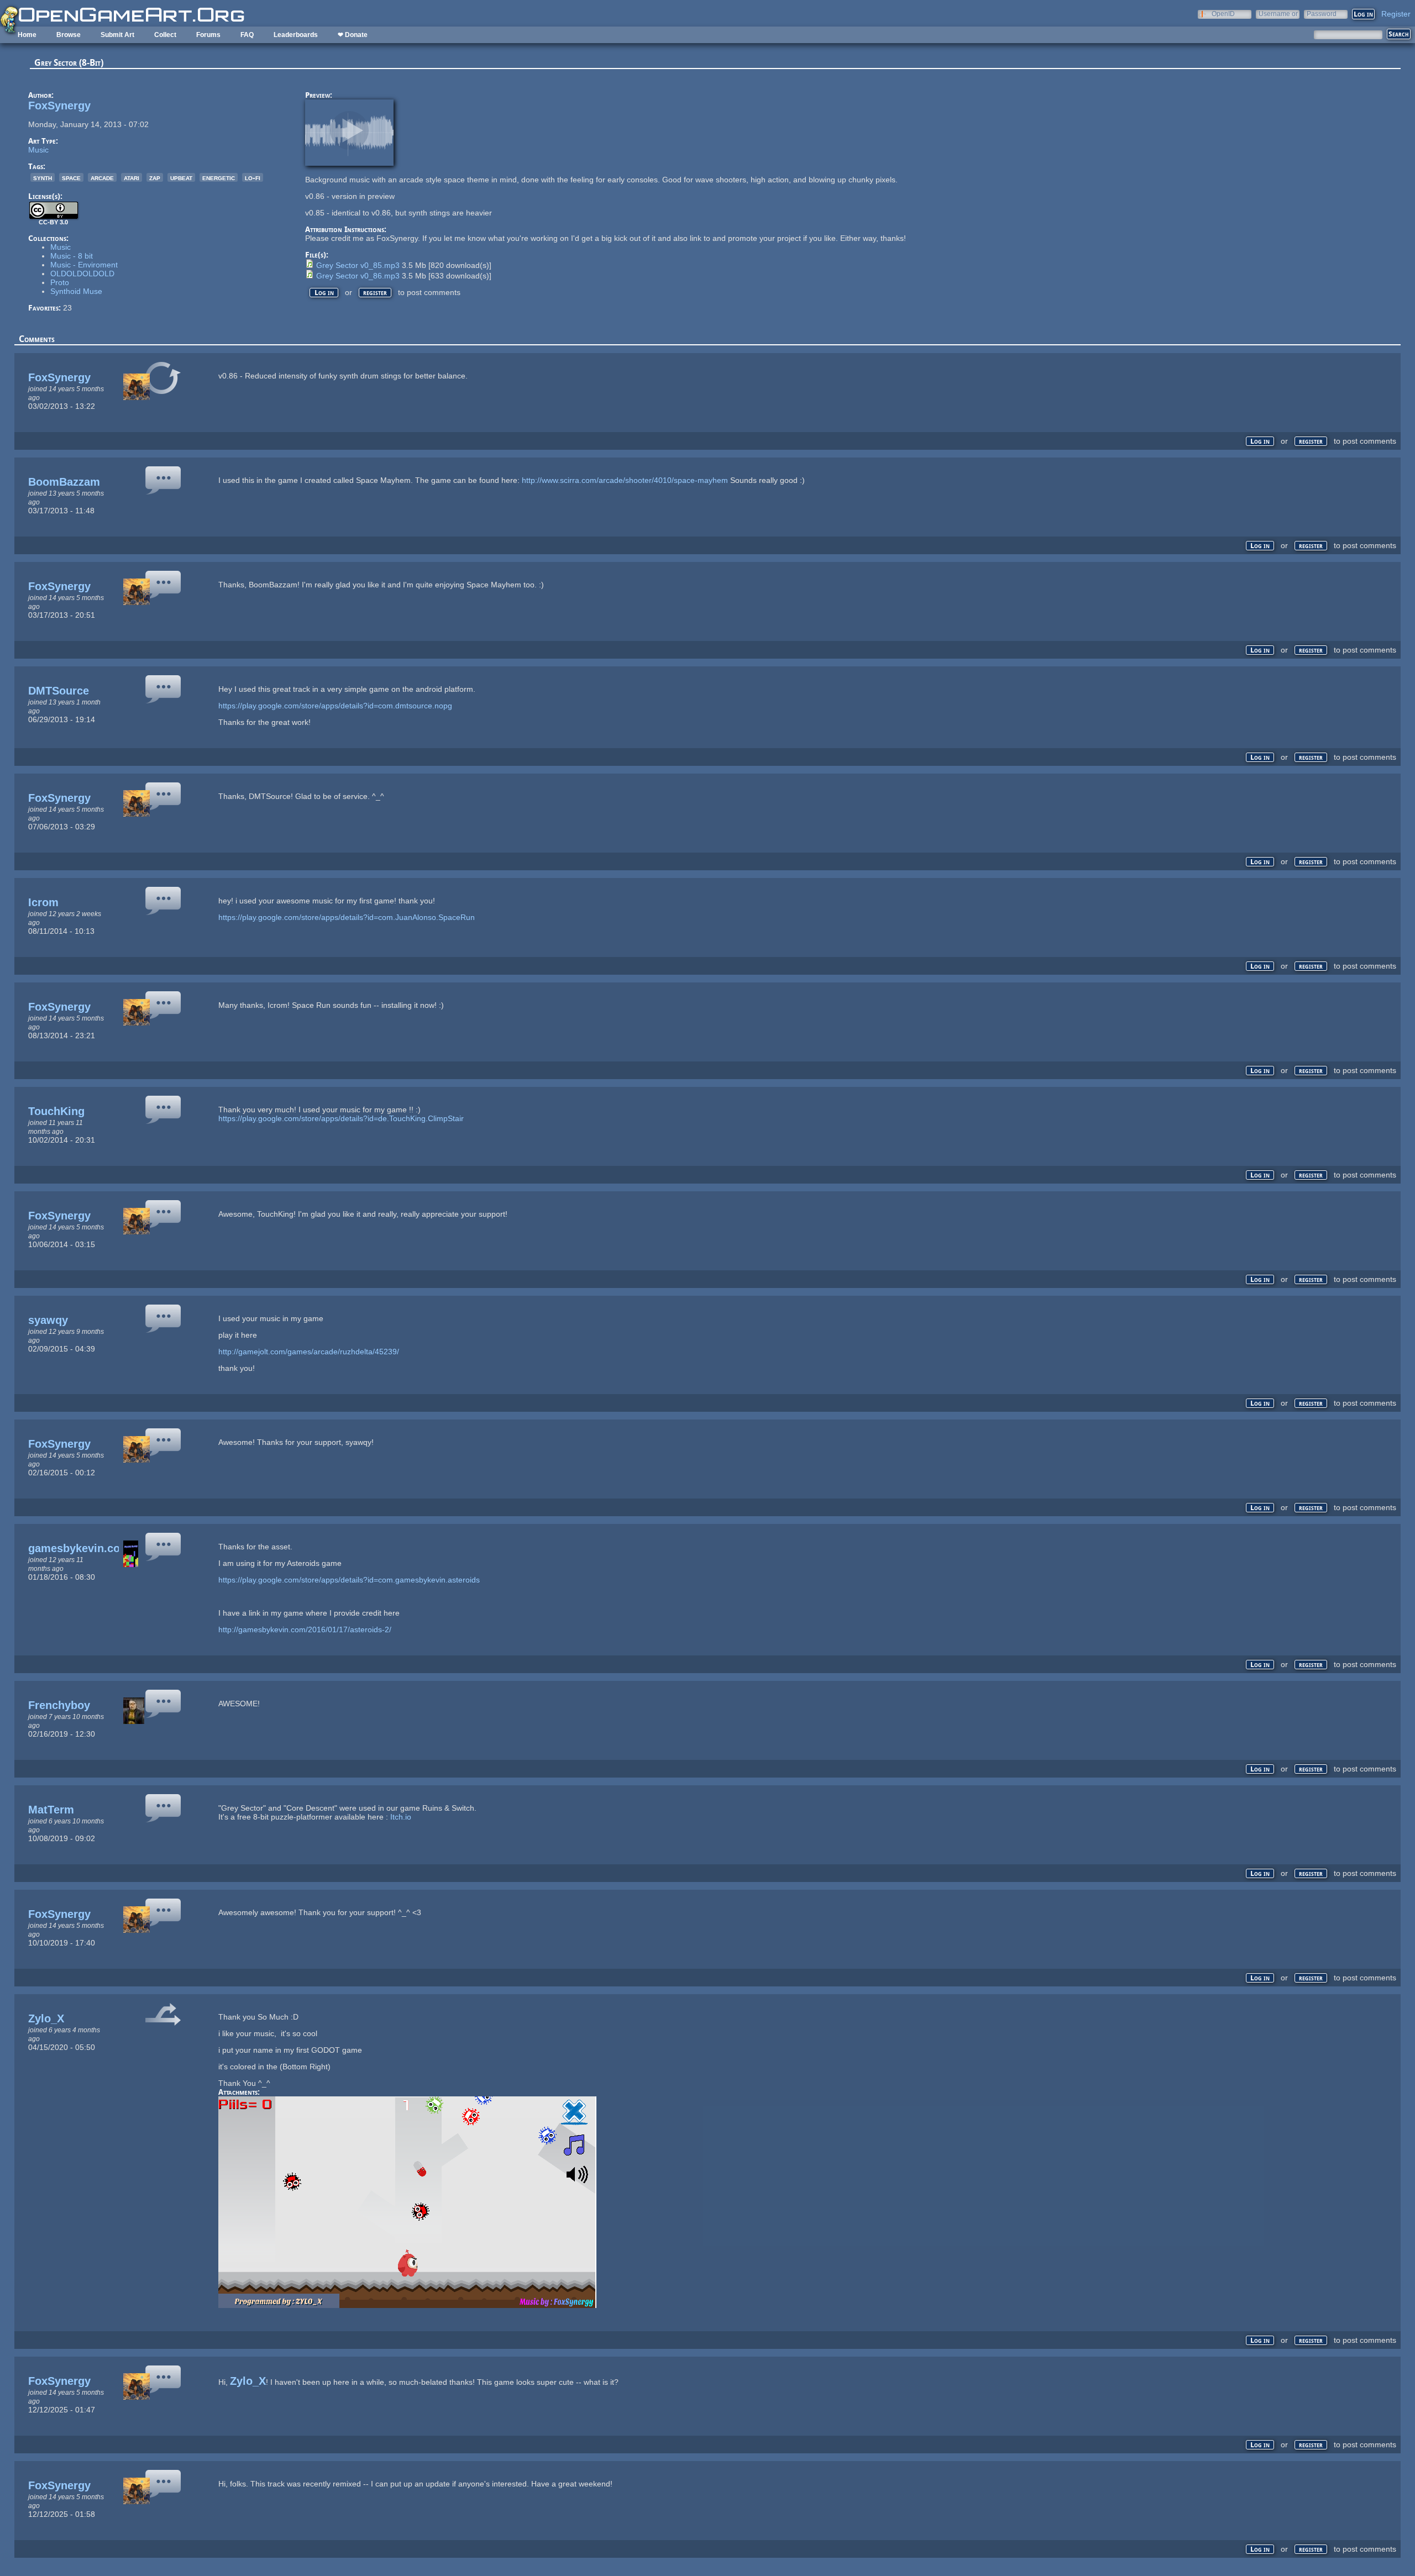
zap (155, 177)
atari (132, 177)
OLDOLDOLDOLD (82, 274)
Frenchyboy (59, 1705)
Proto (60, 282)
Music (38, 150)
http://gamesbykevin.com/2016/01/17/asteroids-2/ (305, 1629)
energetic (219, 177)
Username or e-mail (1278, 14)
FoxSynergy (59, 106)
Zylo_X (46, 2018)
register (375, 293)
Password (1322, 14)
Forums (208, 35)
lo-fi (253, 177)
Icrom (43, 902)
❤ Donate (353, 35)
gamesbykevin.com (79, 1548)
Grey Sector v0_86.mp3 (358, 276)
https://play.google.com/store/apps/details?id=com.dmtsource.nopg (335, 706)
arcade (102, 177)
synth (43, 177)
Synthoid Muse (76, 291)
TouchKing (56, 1111)
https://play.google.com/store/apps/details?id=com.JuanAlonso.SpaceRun (347, 917)
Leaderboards (296, 35)
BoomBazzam (64, 482)
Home (27, 35)
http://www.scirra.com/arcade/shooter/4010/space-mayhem (625, 480)
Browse (69, 35)
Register (1396, 14)
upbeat (181, 177)
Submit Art (117, 35)
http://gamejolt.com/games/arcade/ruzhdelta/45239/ (309, 1352)
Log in (324, 293)
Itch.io (401, 1817)
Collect (165, 35)
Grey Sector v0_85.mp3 (358, 265)
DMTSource (59, 691)
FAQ (247, 35)
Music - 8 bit (72, 256)
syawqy (48, 1320)
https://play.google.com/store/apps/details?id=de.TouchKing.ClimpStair (341, 1118)
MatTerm (51, 1810)
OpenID (1223, 14)
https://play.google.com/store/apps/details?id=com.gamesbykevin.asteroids (349, 1580)
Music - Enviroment (84, 265)
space (71, 177)
